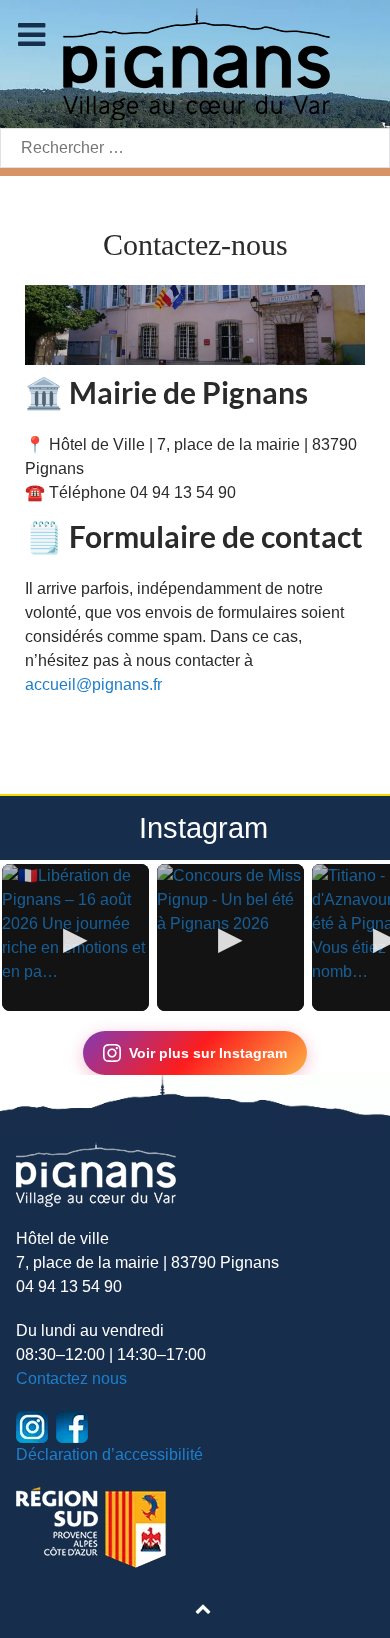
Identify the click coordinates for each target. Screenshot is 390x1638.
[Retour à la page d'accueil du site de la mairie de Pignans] (195, 62)
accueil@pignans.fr (93, 684)
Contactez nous (71, 1378)
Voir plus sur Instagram (208, 1053)
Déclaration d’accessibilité (109, 1454)
